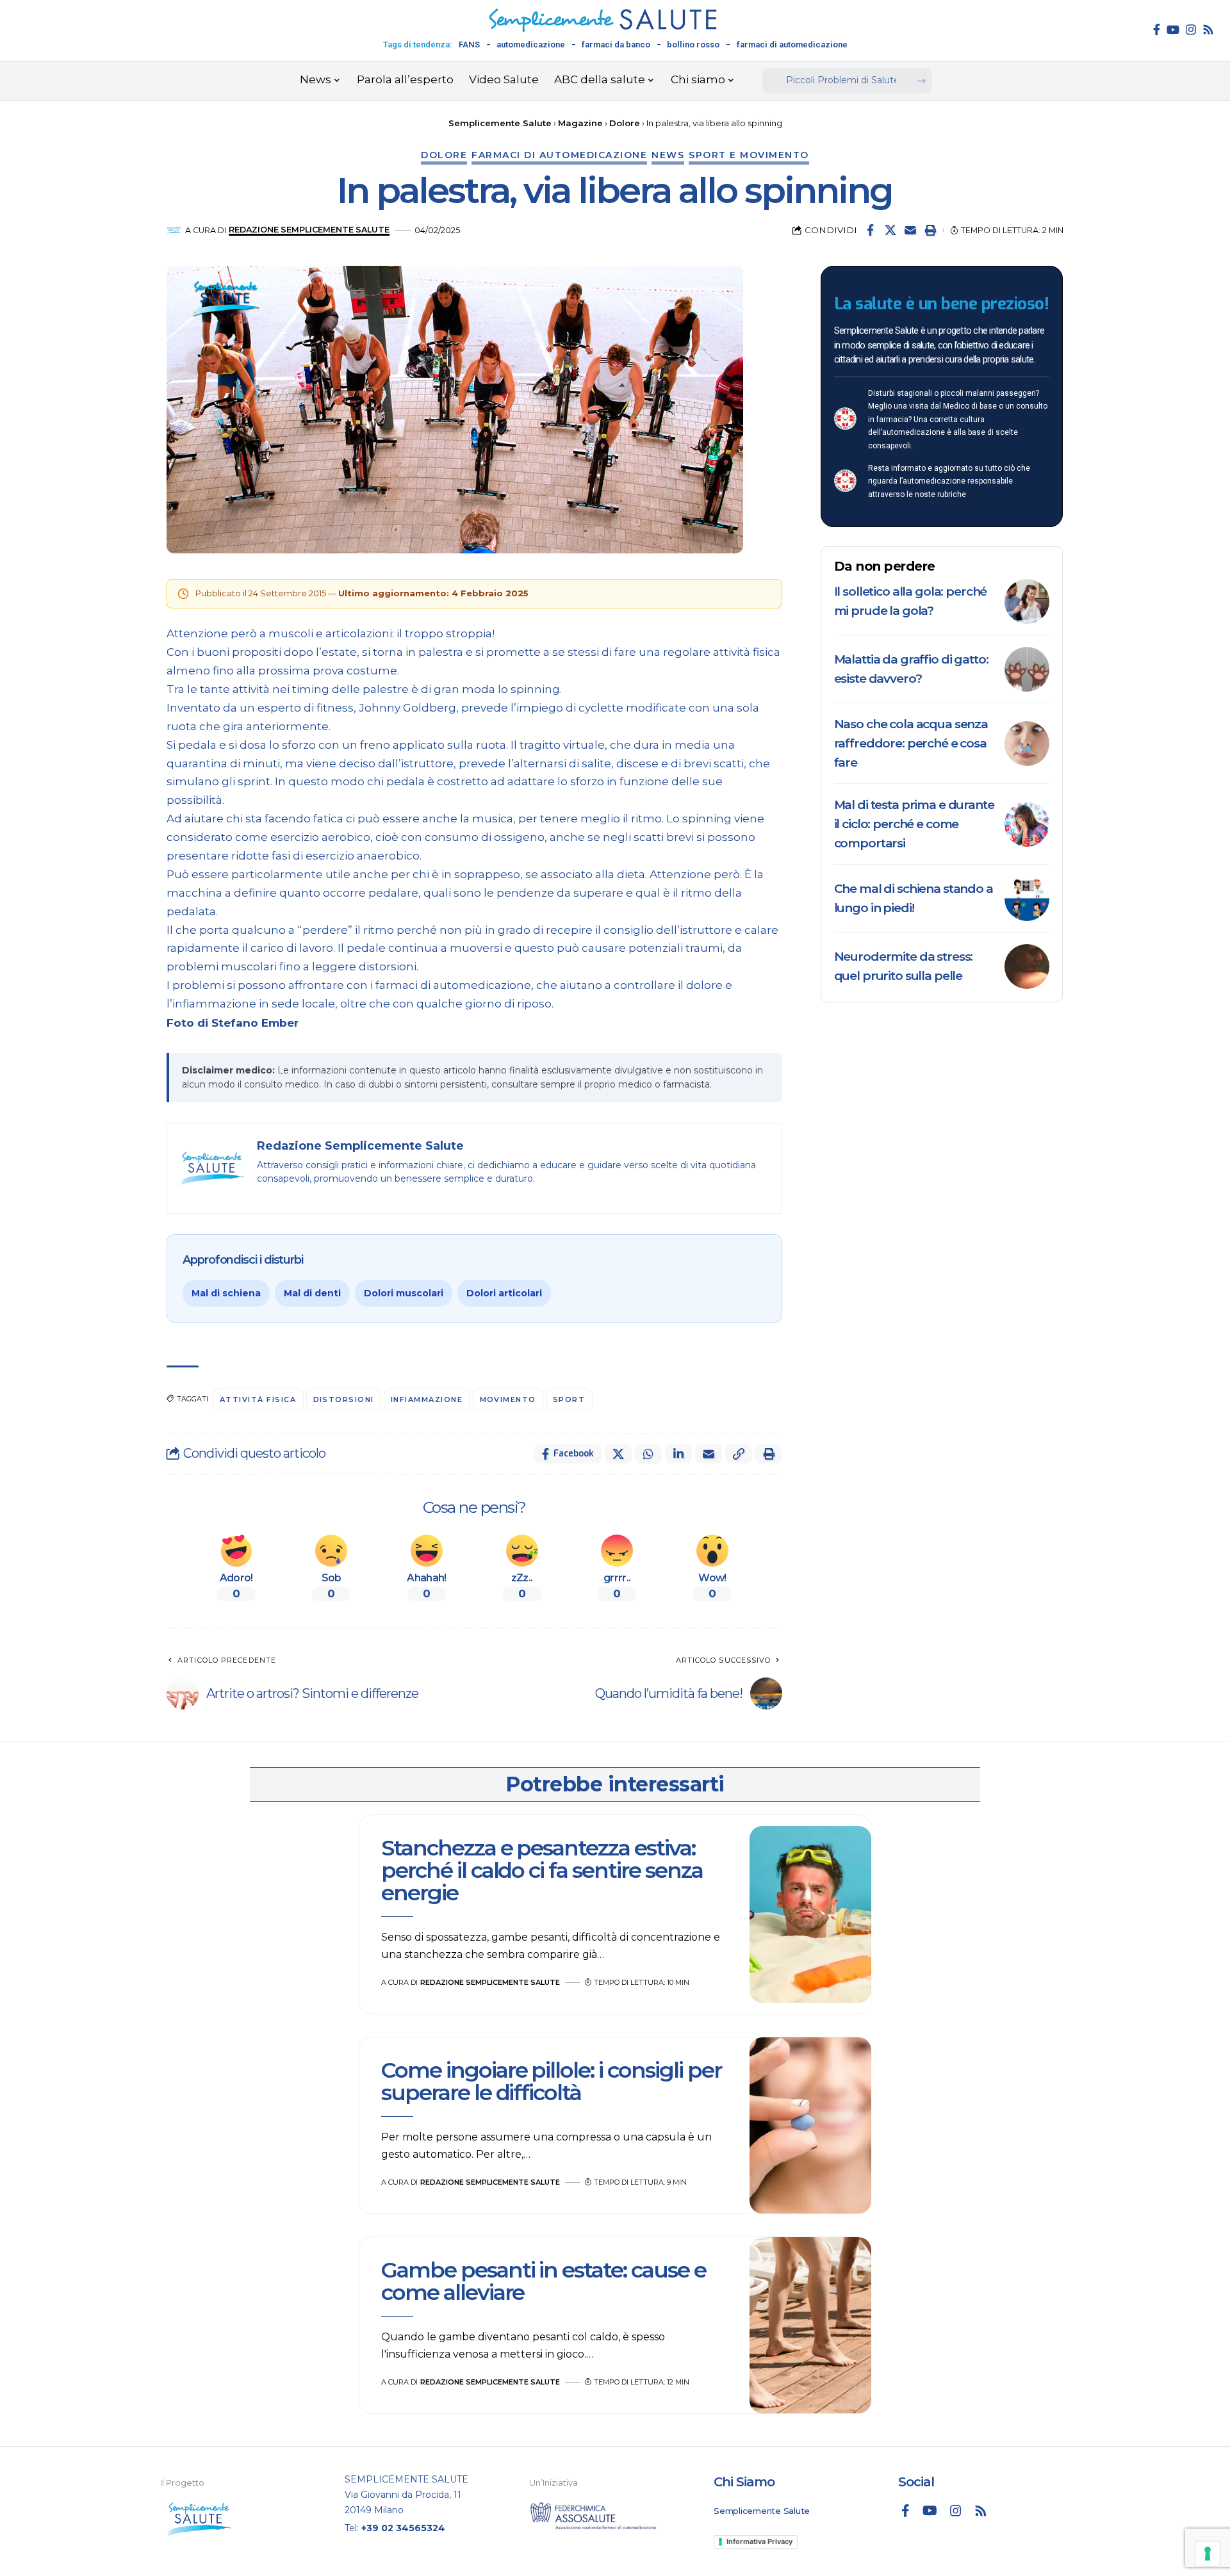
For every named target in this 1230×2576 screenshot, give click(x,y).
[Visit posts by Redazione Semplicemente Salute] (174, 230)
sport (569, 1399)
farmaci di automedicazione (792, 45)
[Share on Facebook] (871, 230)
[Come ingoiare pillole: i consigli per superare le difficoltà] (810, 2126)
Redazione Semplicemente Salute (309, 230)
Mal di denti (312, 1293)
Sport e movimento (749, 155)
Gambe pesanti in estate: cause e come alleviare (544, 2281)
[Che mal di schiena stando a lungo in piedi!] (1027, 899)
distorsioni (344, 1399)
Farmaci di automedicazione (559, 155)
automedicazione (531, 45)
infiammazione (427, 1399)
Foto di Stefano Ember (233, 1023)
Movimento (508, 1399)
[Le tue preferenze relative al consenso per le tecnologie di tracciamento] (1208, 2554)
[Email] (910, 230)
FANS (469, 45)
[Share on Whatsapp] (648, 1454)
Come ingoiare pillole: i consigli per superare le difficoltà (551, 2081)
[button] (930, 230)
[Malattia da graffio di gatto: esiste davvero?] (1027, 669)
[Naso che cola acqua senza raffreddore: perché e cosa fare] (1027, 744)
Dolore (444, 155)
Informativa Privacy (759, 2541)
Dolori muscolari (404, 1293)
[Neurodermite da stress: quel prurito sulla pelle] (1027, 966)
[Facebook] (1157, 29)
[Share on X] (890, 230)
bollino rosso (693, 45)
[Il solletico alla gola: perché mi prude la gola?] (1027, 601)
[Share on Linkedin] (678, 1454)
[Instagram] (1191, 29)
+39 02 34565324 (403, 2528)
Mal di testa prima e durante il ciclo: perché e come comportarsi (914, 824)
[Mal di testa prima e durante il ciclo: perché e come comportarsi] (1027, 824)
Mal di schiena (226, 1293)
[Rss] (1208, 29)
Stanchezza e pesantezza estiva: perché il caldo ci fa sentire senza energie (542, 1871)
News (668, 155)
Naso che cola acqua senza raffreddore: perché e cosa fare (911, 743)
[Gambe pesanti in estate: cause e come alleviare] (810, 2326)
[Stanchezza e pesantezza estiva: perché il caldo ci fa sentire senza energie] (810, 1914)
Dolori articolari (504, 1293)
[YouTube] (1173, 29)
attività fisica (258, 1399)
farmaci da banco (616, 45)
